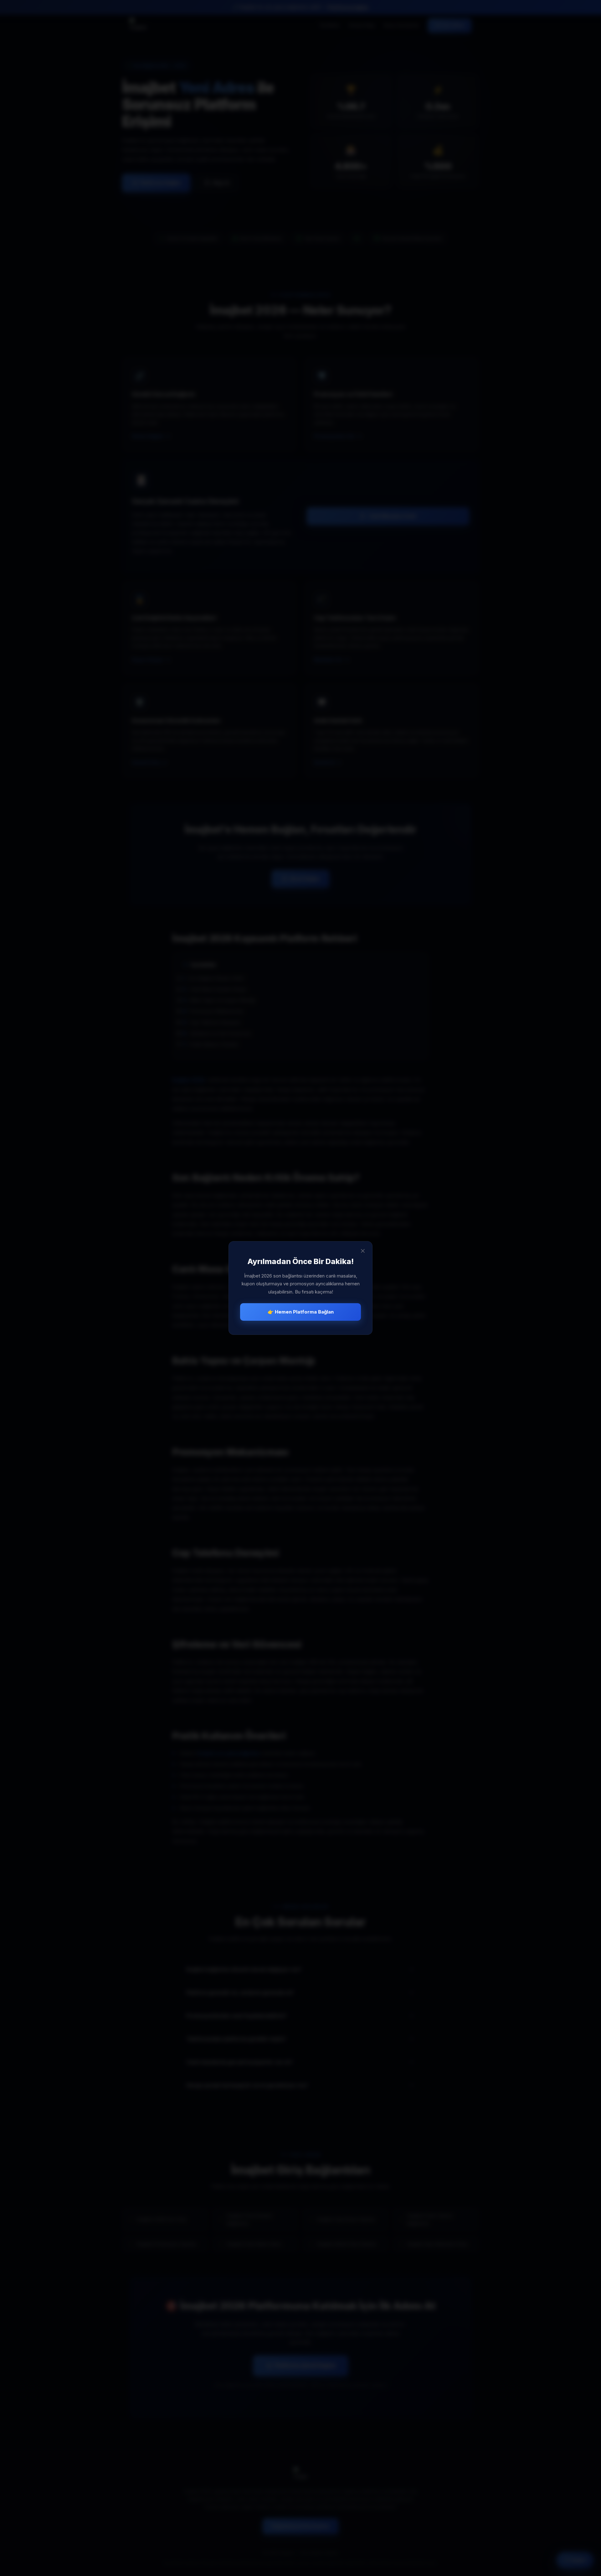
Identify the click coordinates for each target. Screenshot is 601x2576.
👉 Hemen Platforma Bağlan (301, 1312)
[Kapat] (363, 1251)
